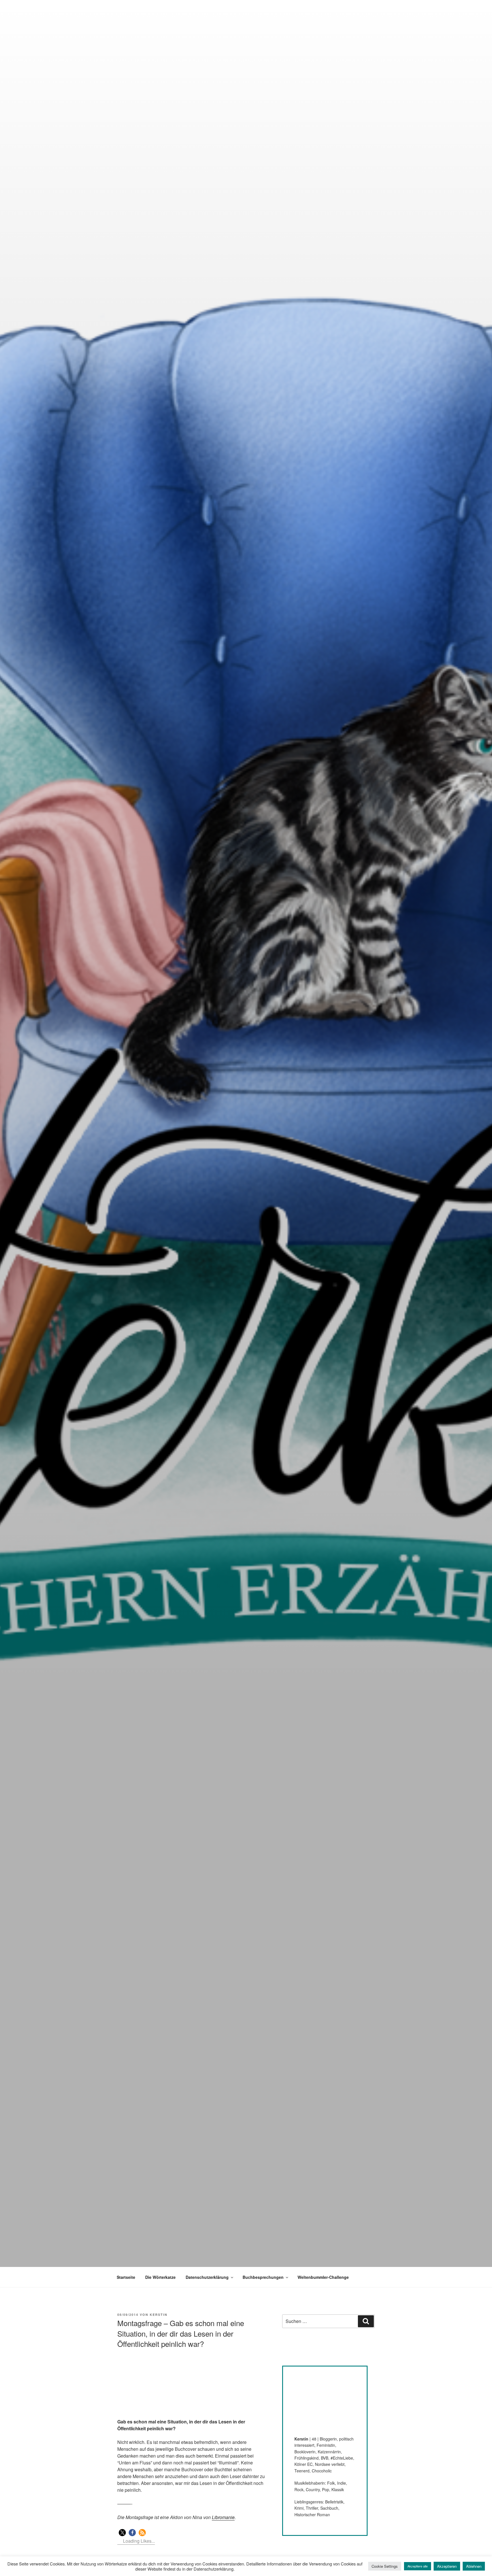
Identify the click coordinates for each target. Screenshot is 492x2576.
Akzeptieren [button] (447, 2566)
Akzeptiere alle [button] (418, 2566)
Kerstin (159, 2315)
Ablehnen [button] (474, 2566)
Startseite (126, 2277)
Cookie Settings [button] (385, 2566)
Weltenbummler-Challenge (323, 2277)
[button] (122, 2533)
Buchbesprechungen (263, 2277)
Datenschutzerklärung (207, 2277)
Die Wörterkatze (160, 2277)
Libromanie (223, 2517)
